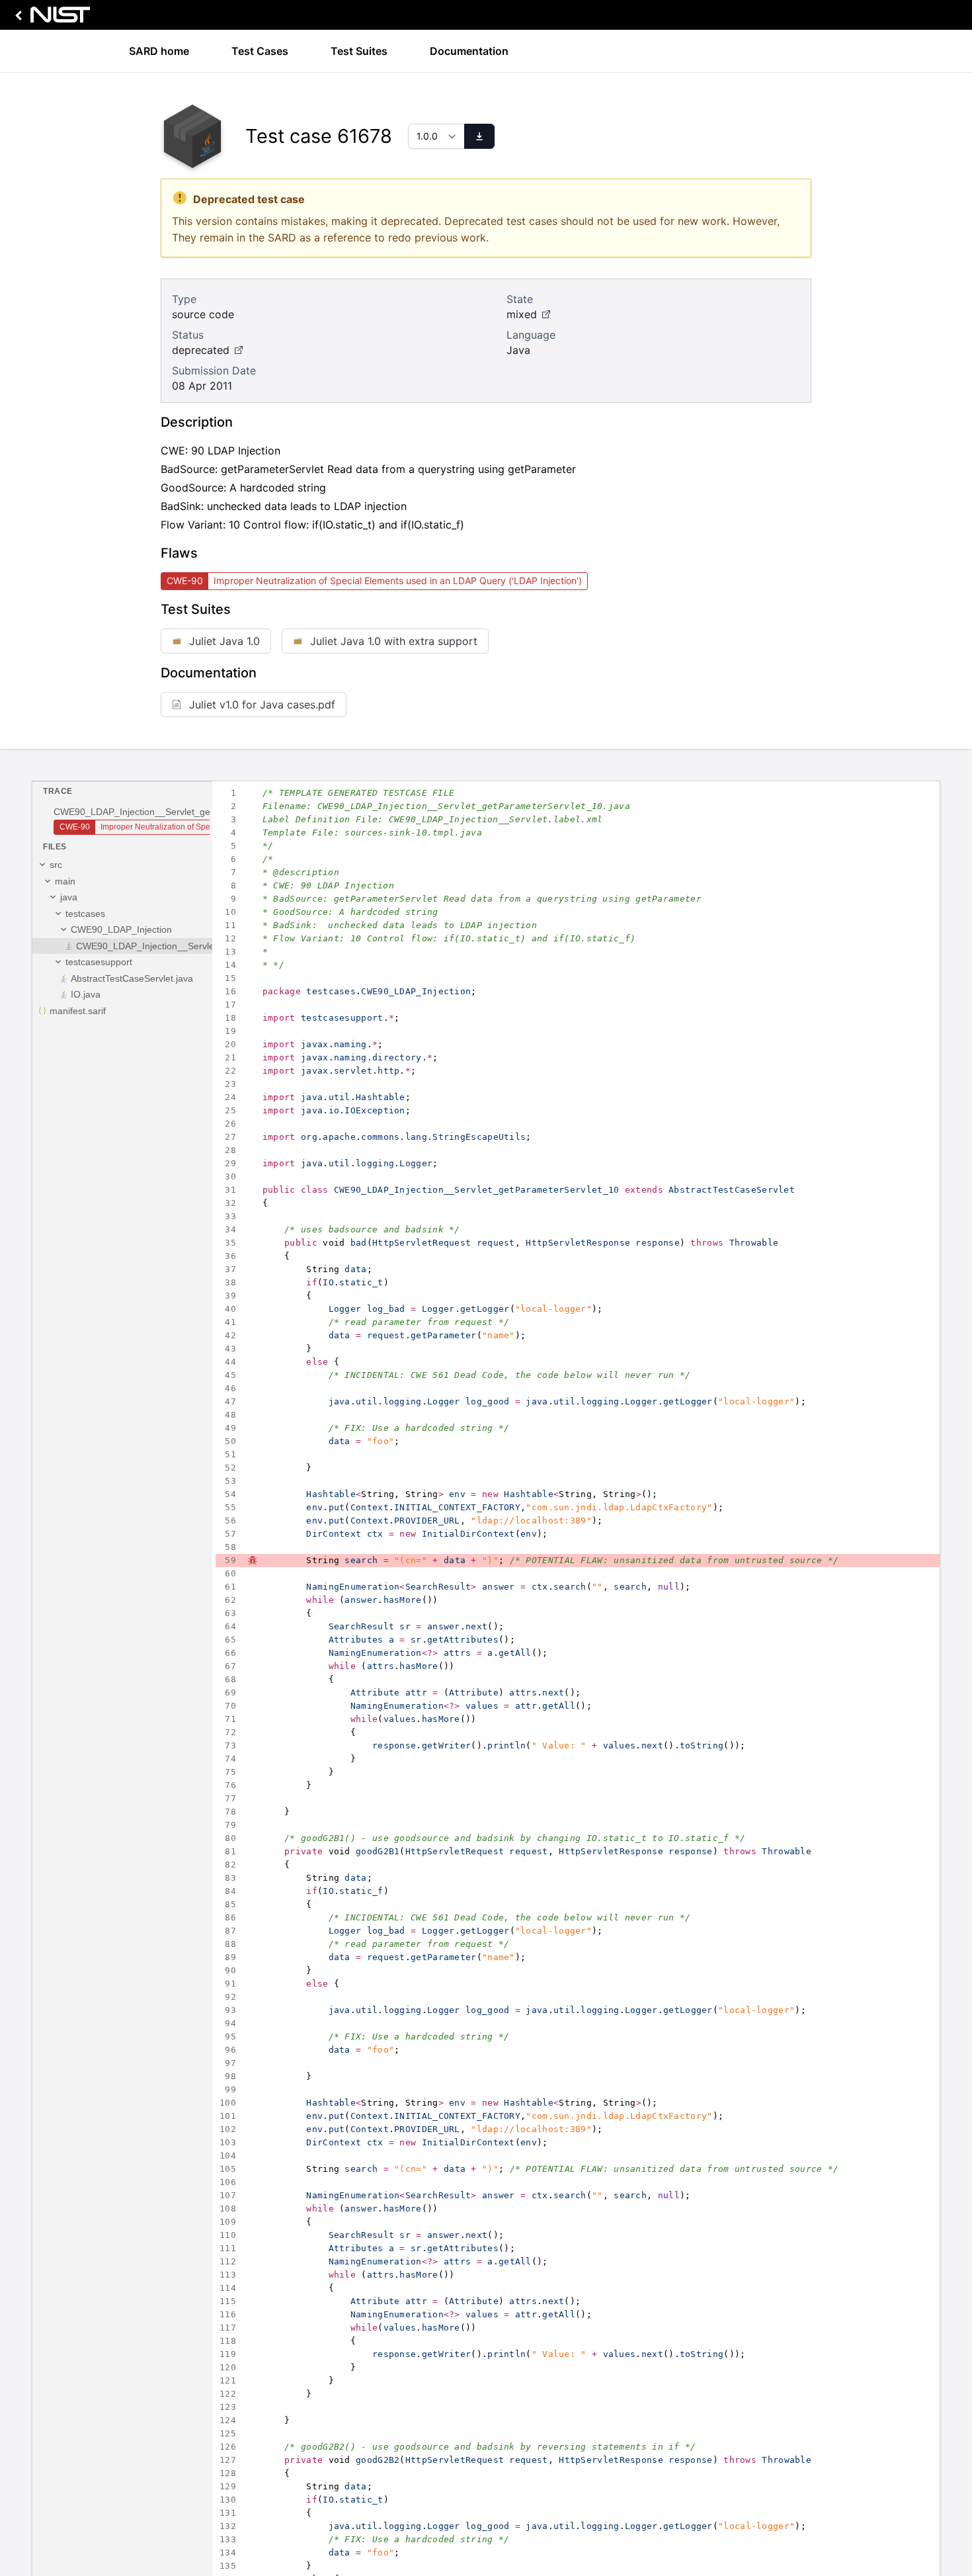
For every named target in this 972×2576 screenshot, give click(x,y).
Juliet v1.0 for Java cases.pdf (262, 705)
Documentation (469, 51)
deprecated (201, 350)
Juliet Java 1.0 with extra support (394, 641)
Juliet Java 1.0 (224, 641)
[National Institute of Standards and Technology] (50, 18)
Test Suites (359, 51)
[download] (479, 136)
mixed (522, 314)
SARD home (159, 51)
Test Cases (260, 51)
